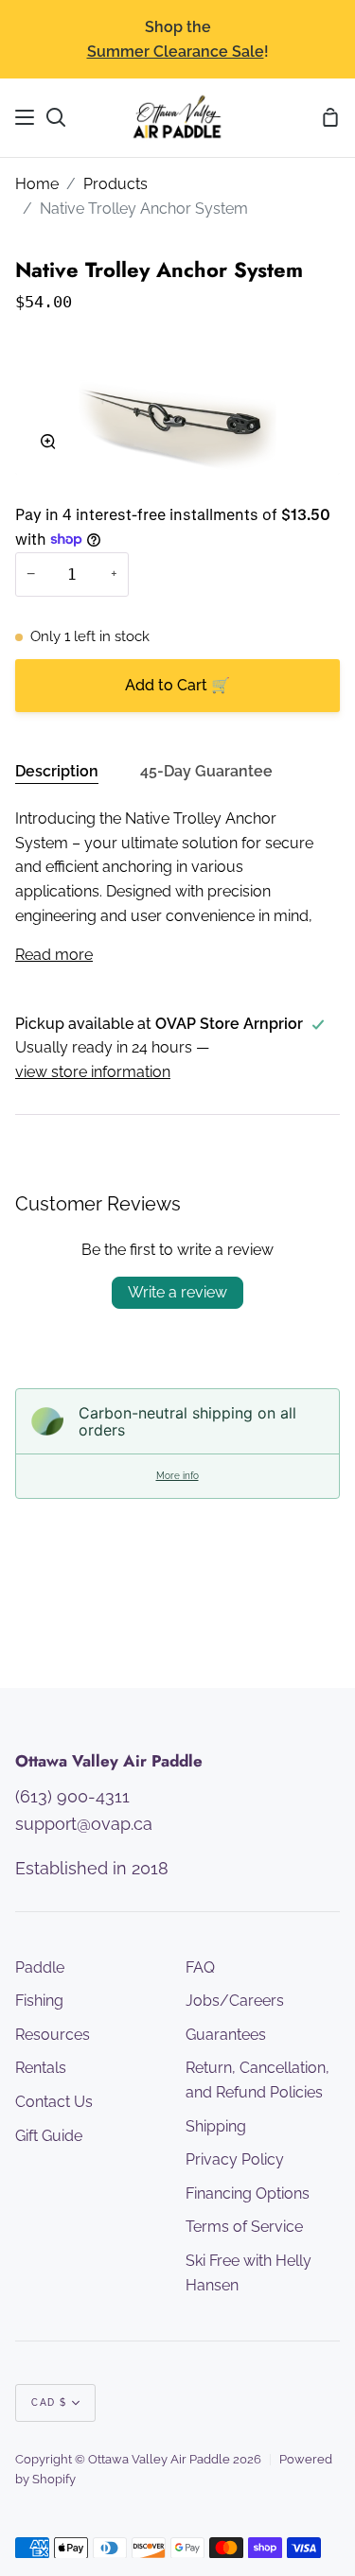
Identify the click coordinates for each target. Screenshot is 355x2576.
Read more (54, 955)
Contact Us (54, 2102)
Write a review (177, 1292)
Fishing (39, 2001)
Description (57, 771)
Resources (53, 2035)
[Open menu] (26, 117)
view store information (93, 1072)
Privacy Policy (235, 2159)
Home (37, 184)
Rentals (41, 2068)
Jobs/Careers (235, 2001)
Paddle (40, 1967)
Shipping (216, 2126)
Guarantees (226, 2035)
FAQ (200, 1967)
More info (177, 1476)
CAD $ (49, 2402)
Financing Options (248, 2193)
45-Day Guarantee (206, 771)
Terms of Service (244, 2227)
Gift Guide (49, 2136)
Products (115, 184)
